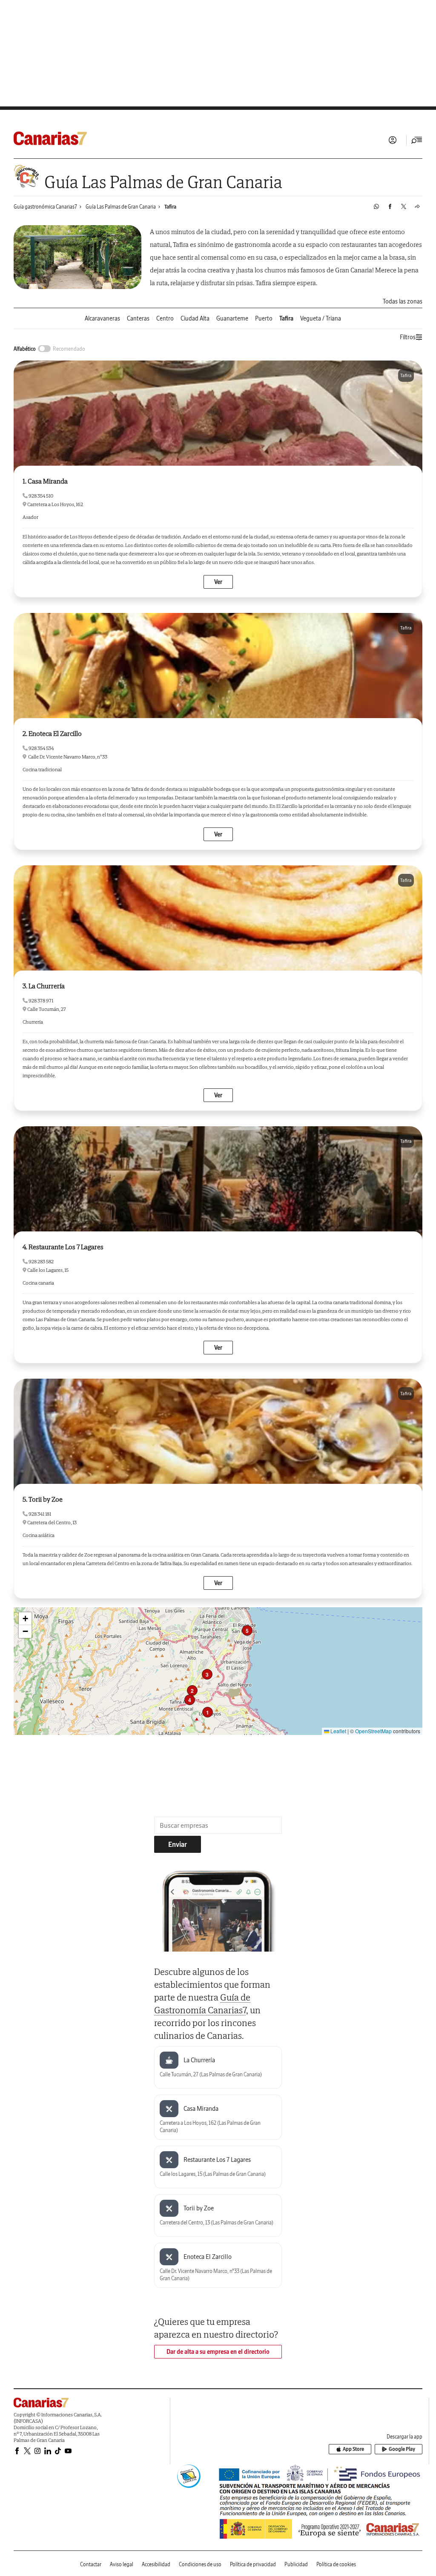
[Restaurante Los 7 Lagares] (218, 1183)
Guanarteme (232, 319)
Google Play (402, 2449)
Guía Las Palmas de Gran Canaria (121, 207)
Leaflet (338, 1731)
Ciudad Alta (195, 319)
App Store (353, 2449)
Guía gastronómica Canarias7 (45, 207)
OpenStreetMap (373, 1731)
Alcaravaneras (102, 319)
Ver (218, 582)
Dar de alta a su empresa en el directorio (218, 2352)
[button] (208, 1712)
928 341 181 (39, 1514)
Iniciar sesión (393, 140)
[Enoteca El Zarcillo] (218, 670)
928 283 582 (41, 1261)
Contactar (91, 2564)
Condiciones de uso (200, 2564)
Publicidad (296, 2564)
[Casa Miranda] (218, 417)
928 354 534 (41, 748)
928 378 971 (40, 1000)
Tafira (170, 207)
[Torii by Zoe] (218, 1435)
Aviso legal (122, 2564)
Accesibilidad (156, 2564)
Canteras (138, 319)
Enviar (178, 1844)
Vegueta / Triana (321, 319)
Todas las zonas (403, 301)
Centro (165, 319)
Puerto (264, 319)
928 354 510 (40, 496)
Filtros (408, 337)
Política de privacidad (253, 2564)
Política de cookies (336, 2564)
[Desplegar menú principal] (417, 140)
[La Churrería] (218, 922)
